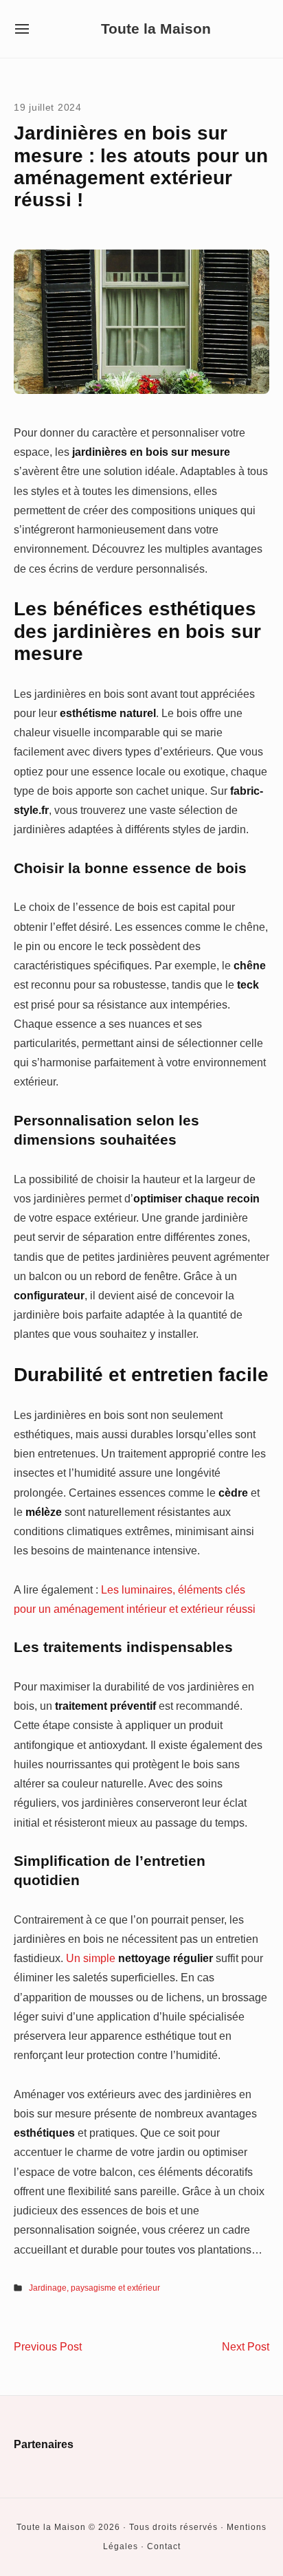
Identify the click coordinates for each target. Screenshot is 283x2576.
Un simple (139, 1958)
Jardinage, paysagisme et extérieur (94, 2288)
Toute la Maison (156, 29)
